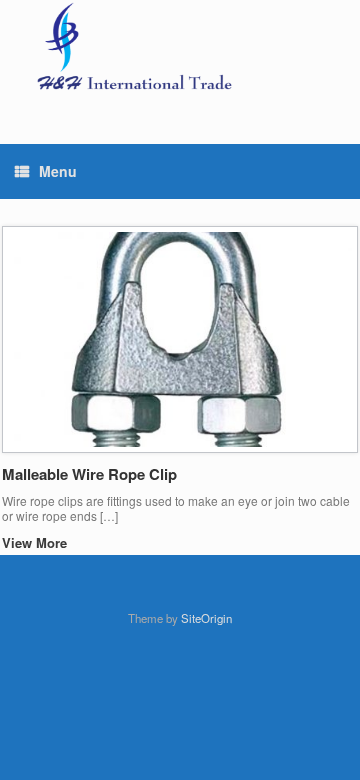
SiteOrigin (206, 618)
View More (36, 542)
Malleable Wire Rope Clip (89, 474)
